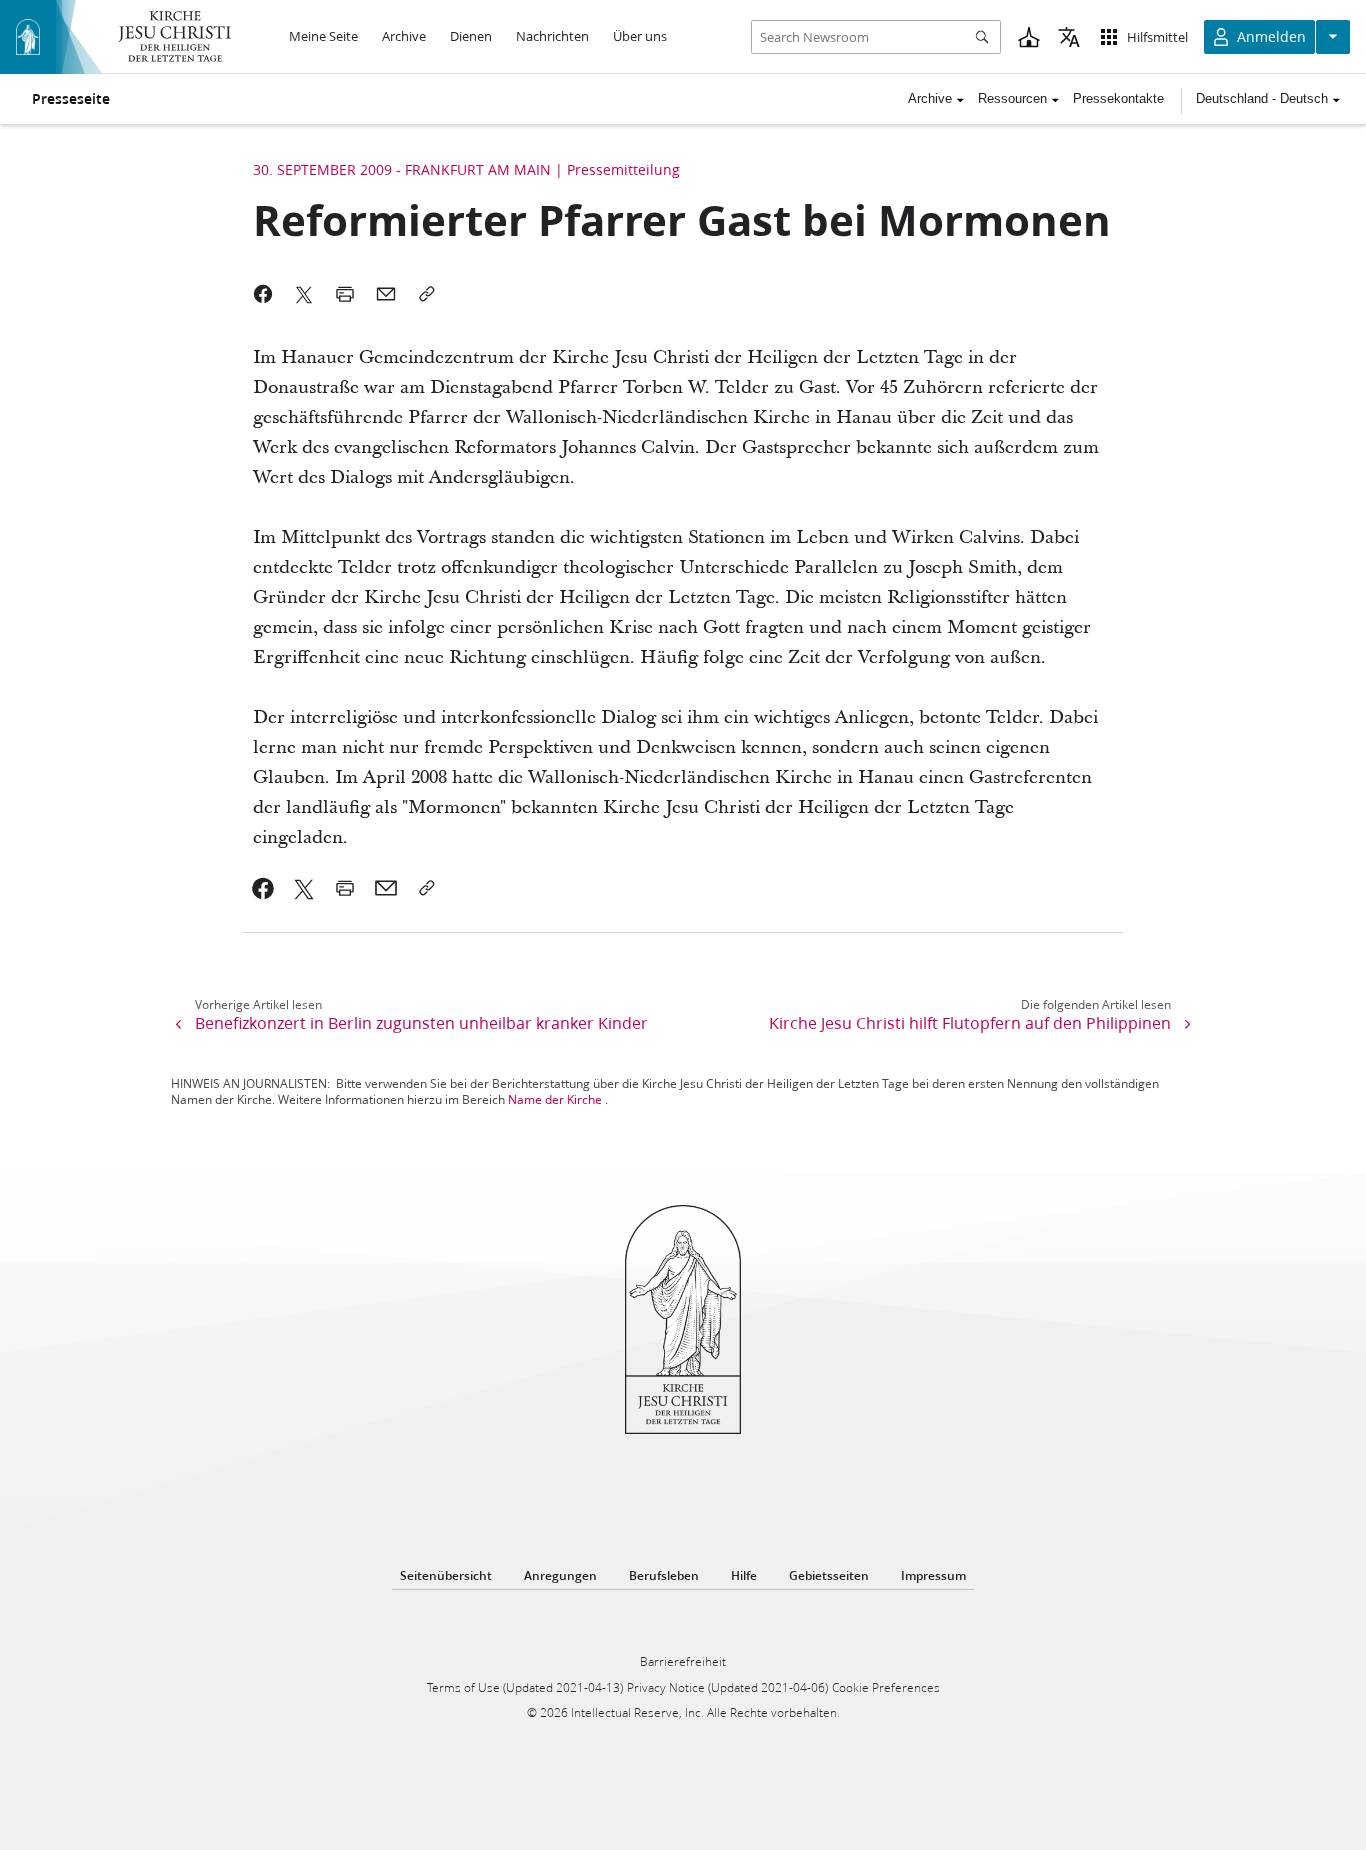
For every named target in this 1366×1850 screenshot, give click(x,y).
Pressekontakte (1118, 98)
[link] (263, 888)
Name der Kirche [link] (555, 1099)
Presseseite (71, 99)
